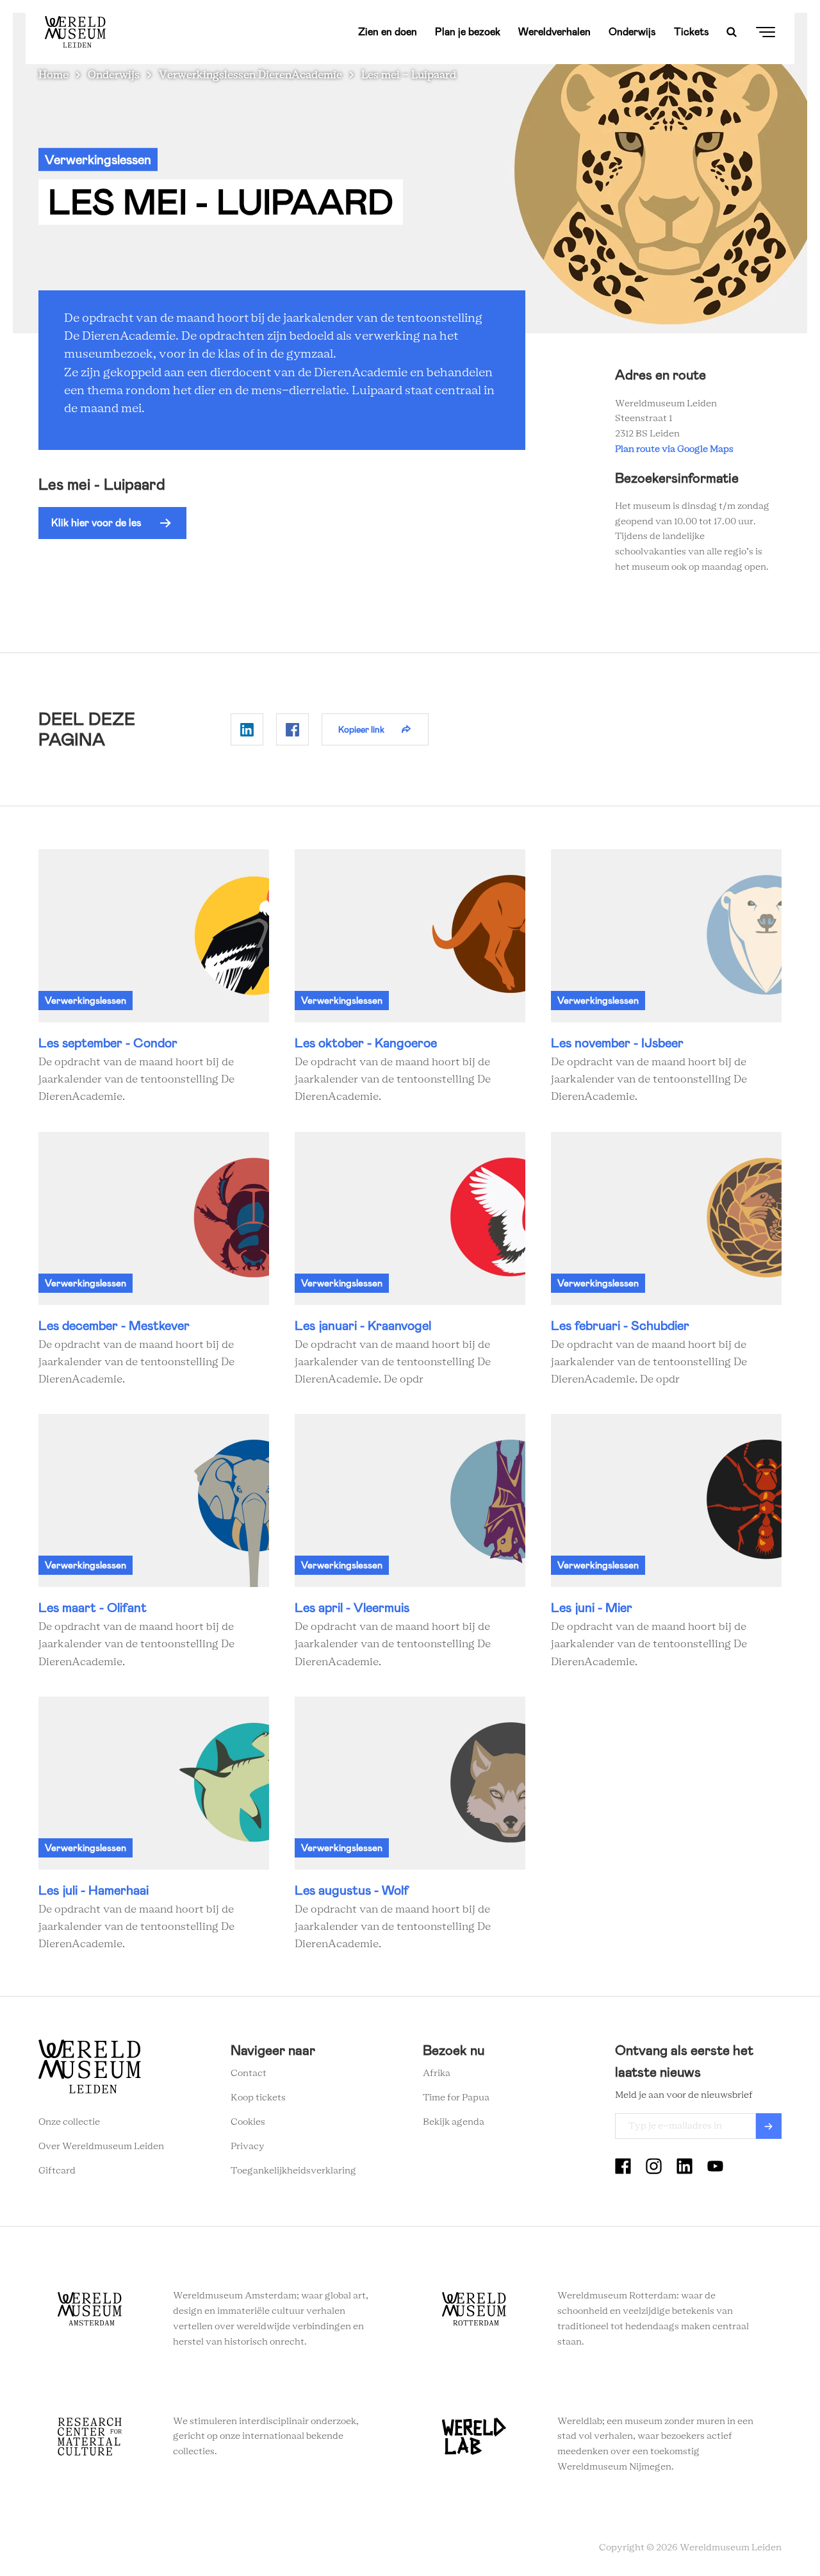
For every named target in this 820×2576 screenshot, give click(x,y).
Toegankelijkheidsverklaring (293, 2171)
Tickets (692, 32)
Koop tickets (258, 2098)
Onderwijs (632, 32)
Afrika (437, 2073)
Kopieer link (361, 729)
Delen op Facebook (292, 729)
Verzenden (769, 2126)
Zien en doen (388, 32)
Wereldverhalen (554, 32)
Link (154, 978)
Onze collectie (69, 2122)
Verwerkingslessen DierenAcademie (250, 75)
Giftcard (57, 2171)
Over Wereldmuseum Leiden (101, 2147)
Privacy (248, 2147)
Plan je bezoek (468, 32)
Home (53, 75)
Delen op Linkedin (247, 729)
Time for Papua (456, 2098)
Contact (249, 2073)
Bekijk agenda (454, 2122)
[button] (112, 523)
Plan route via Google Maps (676, 449)
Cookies (248, 2122)
